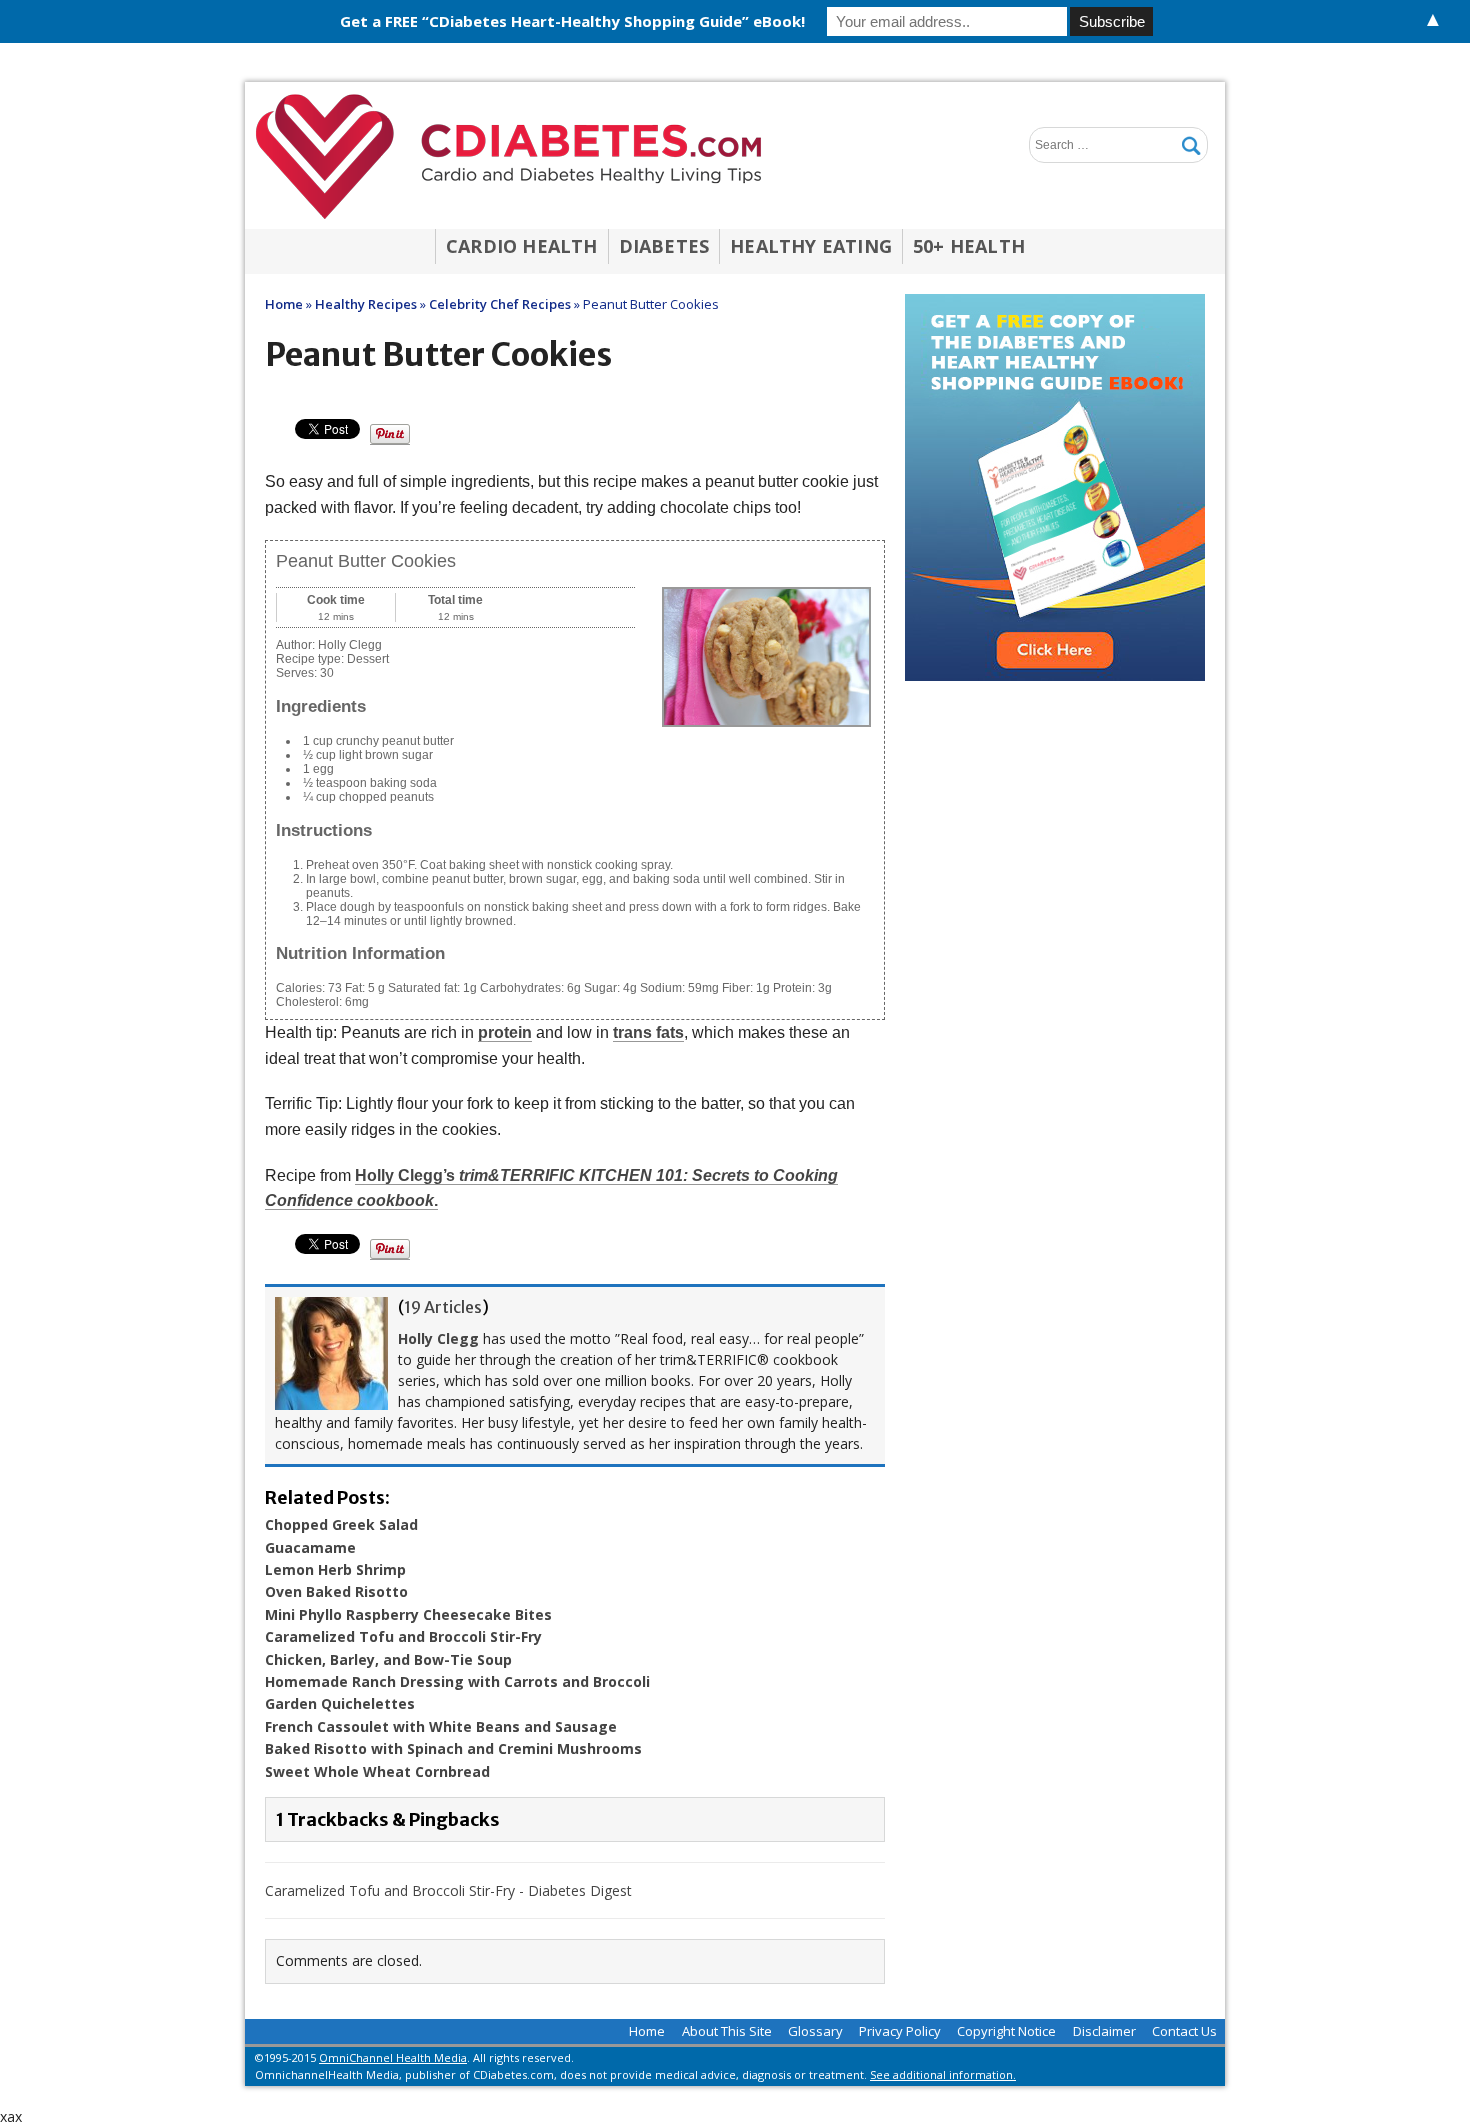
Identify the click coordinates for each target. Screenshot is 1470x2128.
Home (647, 2031)
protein (505, 1032)
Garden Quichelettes (340, 1703)
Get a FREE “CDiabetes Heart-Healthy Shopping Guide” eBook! (572, 21)
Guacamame (310, 1547)
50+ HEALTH (969, 246)
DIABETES (664, 246)
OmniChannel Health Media (393, 2057)
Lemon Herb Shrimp (335, 1569)
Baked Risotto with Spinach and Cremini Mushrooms (453, 1748)
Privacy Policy (900, 2031)
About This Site (727, 2031)
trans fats (648, 1032)
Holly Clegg (438, 1338)
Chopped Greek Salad (341, 1524)
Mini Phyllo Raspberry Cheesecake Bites (408, 1614)
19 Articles (443, 1307)
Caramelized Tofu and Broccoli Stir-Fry (403, 1636)
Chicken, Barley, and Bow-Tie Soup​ (388, 1659)
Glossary (815, 2031)
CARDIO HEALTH (522, 246)
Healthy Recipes (366, 304)
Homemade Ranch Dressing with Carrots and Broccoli (457, 1681)
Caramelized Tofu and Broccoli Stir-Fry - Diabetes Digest (448, 1890)
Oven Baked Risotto (336, 1591)
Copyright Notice (1006, 2031)
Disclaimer (1104, 2031)
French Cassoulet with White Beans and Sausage (441, 1726)
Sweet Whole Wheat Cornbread (377, 1771)
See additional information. (943, 2074)
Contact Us (1184, 2031)
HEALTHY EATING (811, 246)
